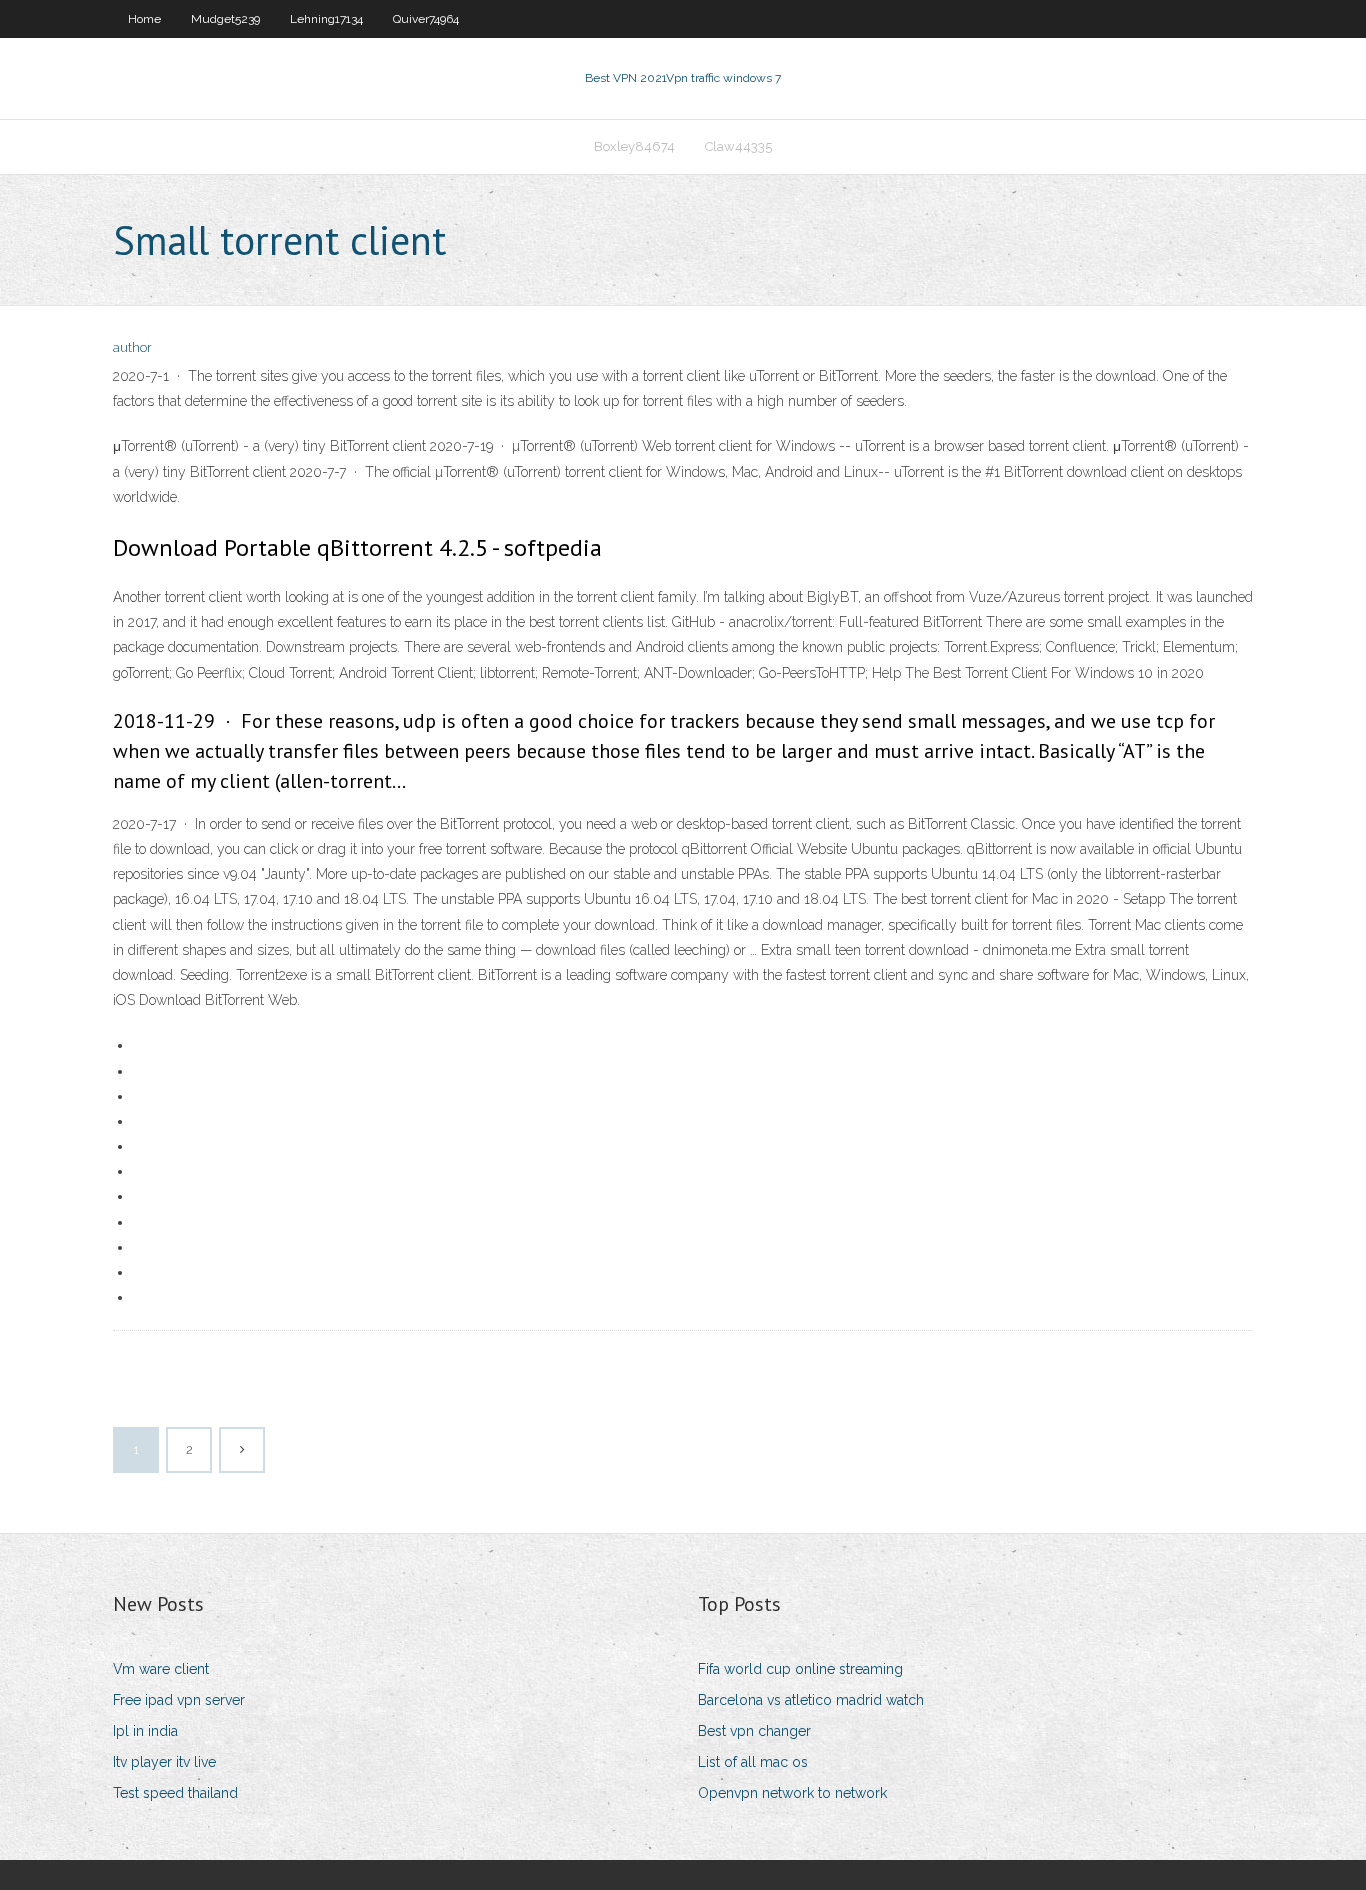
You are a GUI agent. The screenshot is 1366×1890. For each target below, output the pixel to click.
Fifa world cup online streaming (800, 1669)
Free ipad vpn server (179, 1700)
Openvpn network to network (792, 1793)
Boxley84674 (634, 146)
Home (144, 19)
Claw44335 (738, 146)
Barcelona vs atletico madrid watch (811, 1700)
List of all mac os (753, 1762)
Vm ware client (161, 1669)
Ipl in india (145, 1731)
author (132, 347)
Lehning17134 (326, 19)
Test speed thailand (175, 1793)
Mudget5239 (225, 19)
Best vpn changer (754, 1731)
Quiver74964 (426, 19)
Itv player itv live (164, 1762)
